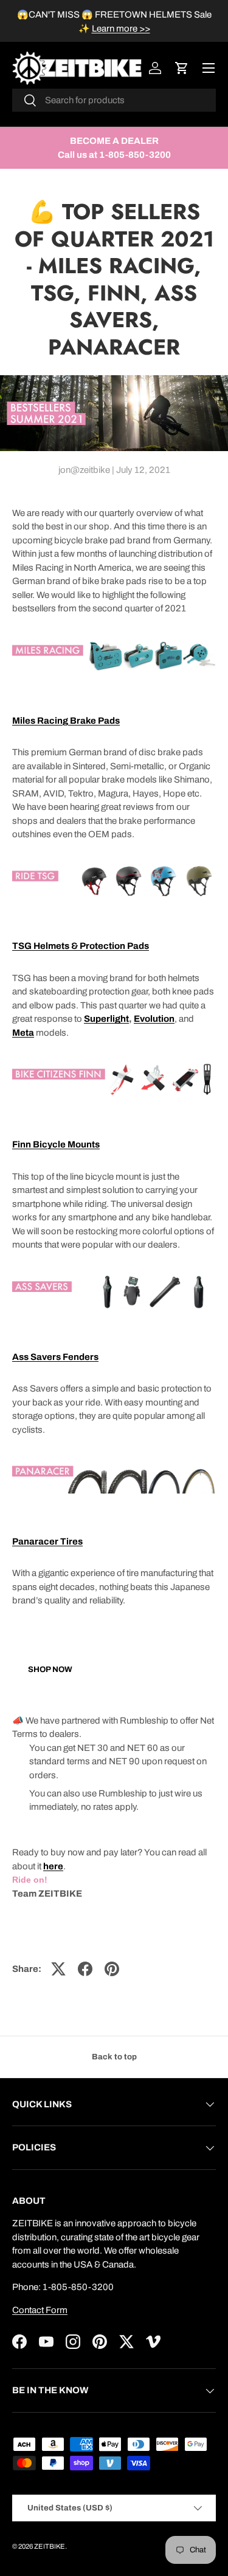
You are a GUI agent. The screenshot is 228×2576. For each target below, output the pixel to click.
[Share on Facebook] (85, 1969)
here (53, 1866)
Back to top (114, 2057)
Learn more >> (121, 29)
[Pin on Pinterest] (112, 1969)
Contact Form (40, 2310)
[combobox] (114, 100)
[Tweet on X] (58, 1969)
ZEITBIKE (50, 2546)
